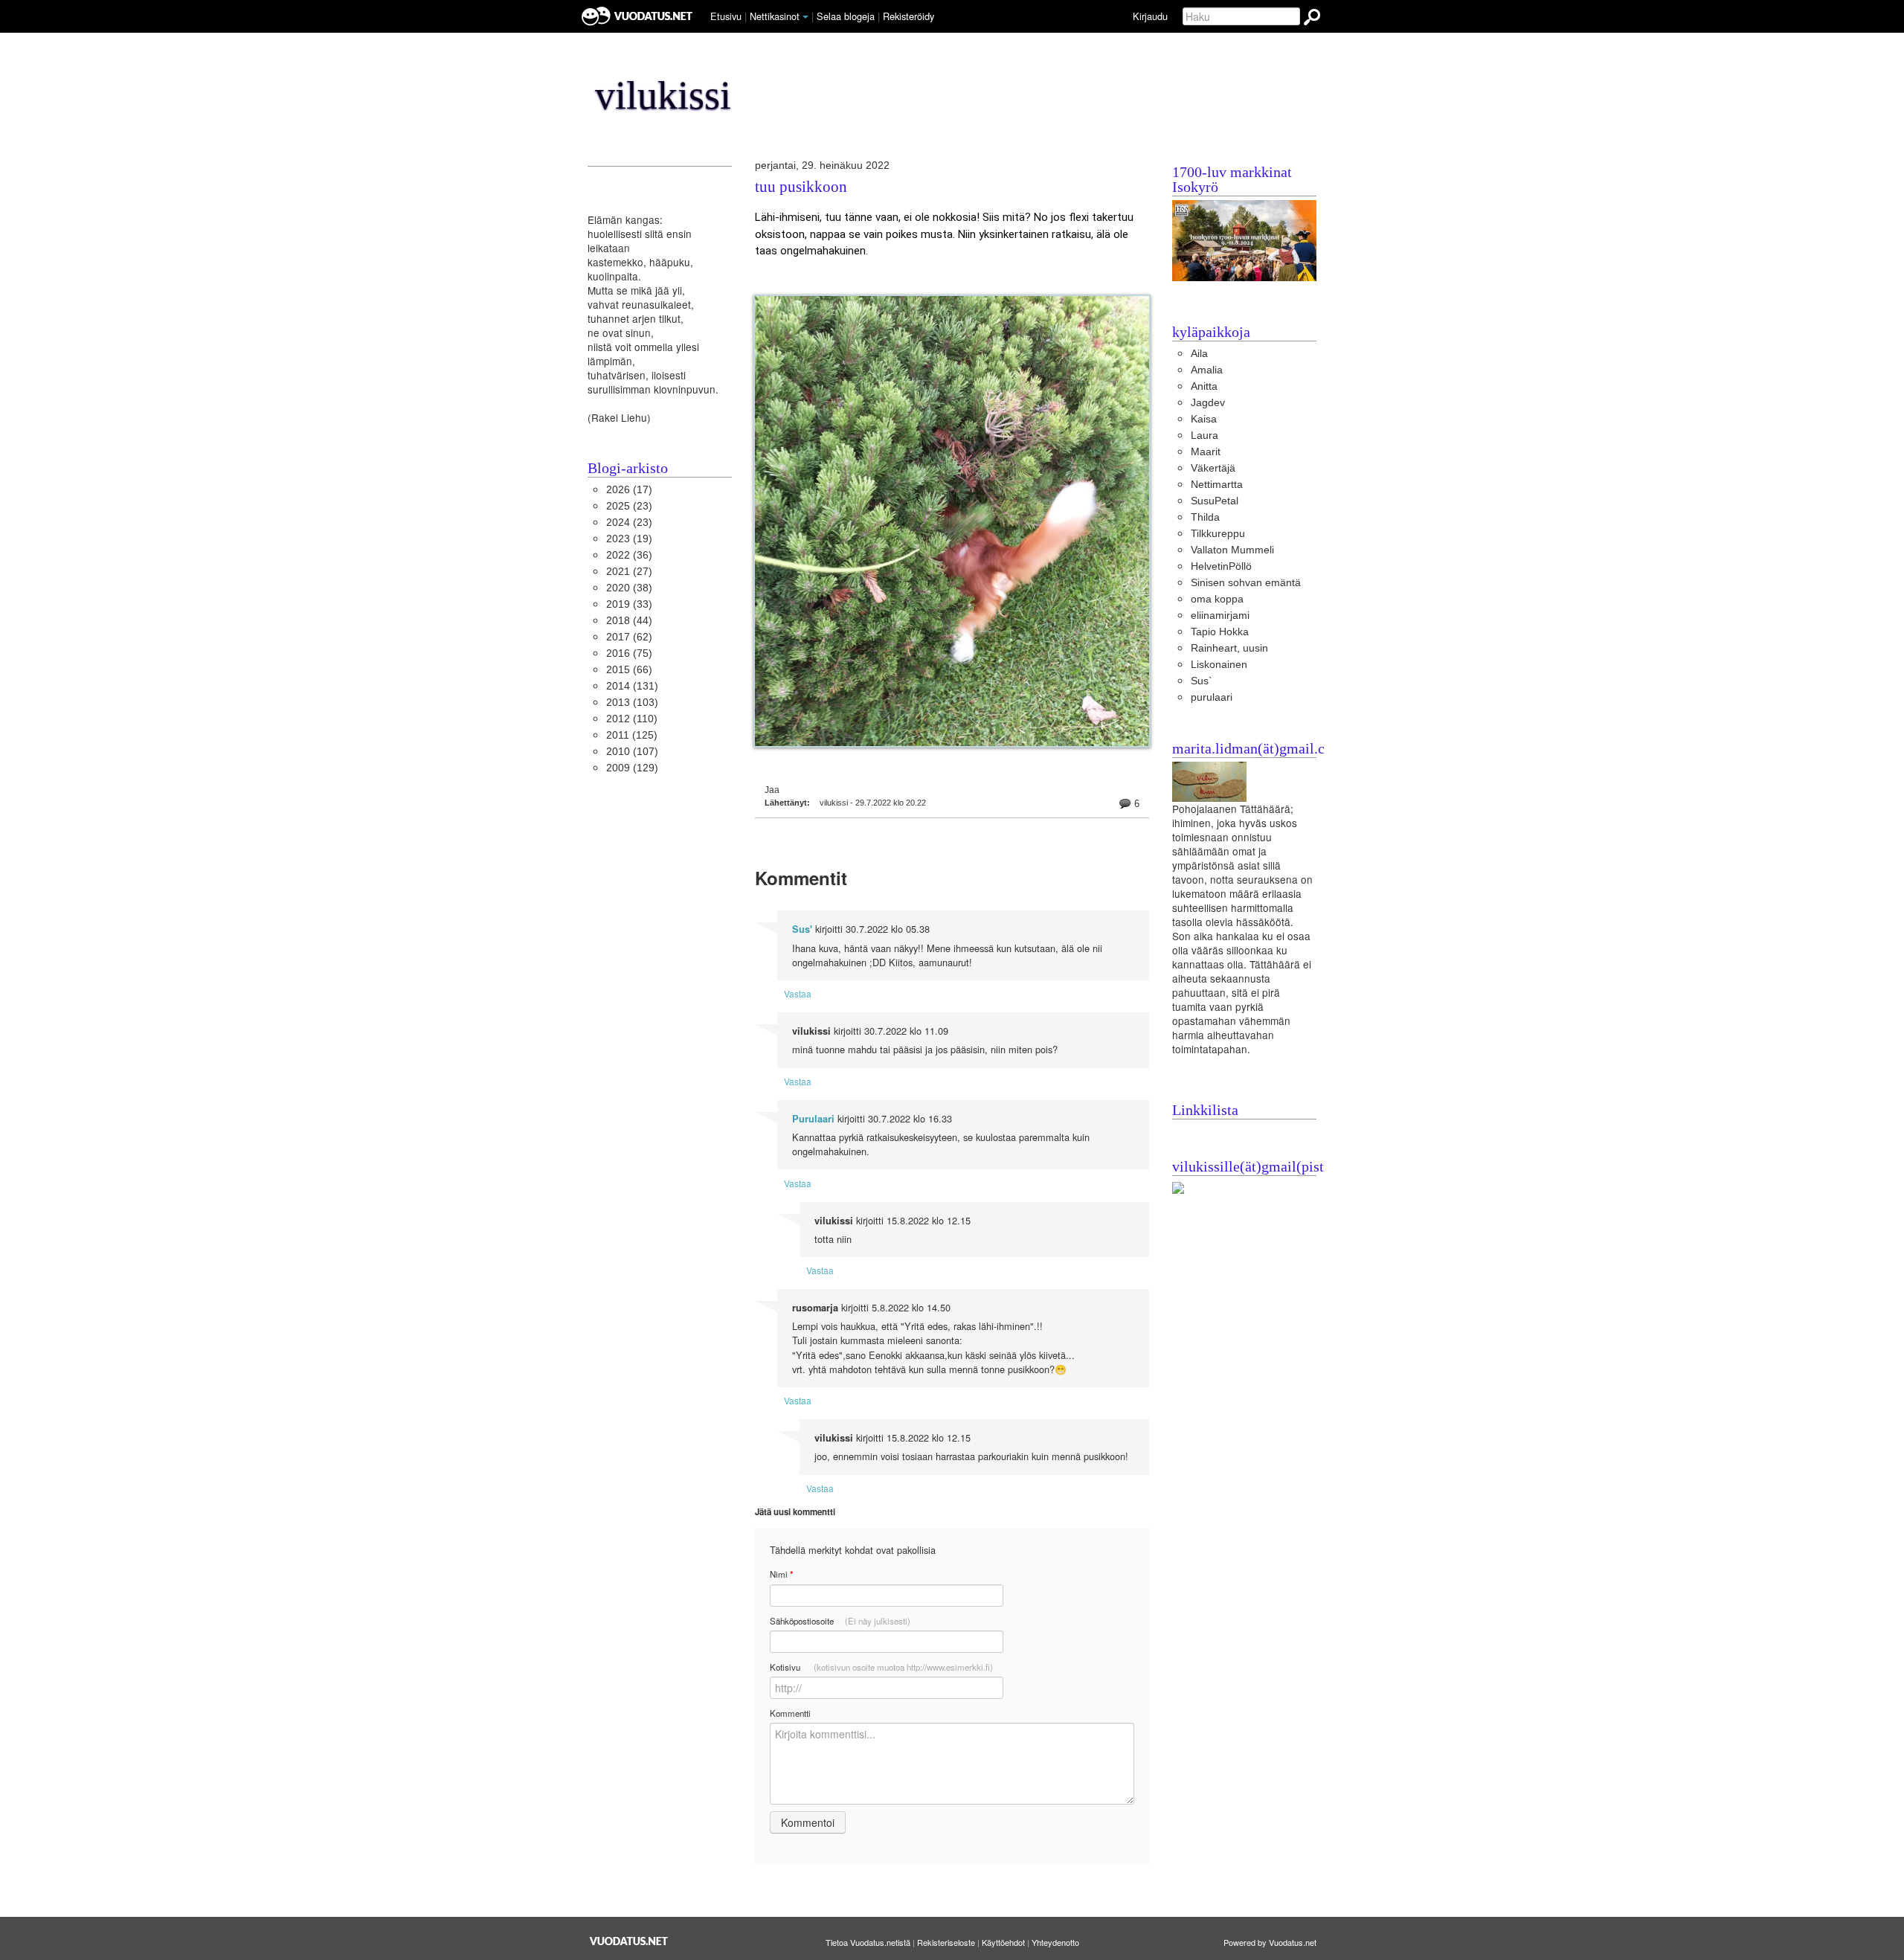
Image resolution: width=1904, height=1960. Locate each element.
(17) (629, 490)
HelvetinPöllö (1221, 566)
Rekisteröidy (908, 16)
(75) (629, 653)
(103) (632, 703)
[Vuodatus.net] (629, 1941)
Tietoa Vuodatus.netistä (868, 1942)
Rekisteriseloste (946, 1942)
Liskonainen (1219, 665)
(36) (629, 555)
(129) (632, 768)
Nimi (781, 1574)
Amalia (1207, 370)
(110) (632, 719)
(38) (629, 588)
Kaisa (1204, 419)
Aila (1199, 354)
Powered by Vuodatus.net (1270, 1942)
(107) (632, 752)
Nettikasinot (775, 16)
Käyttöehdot (1003, 1942)
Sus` (1202, 681)
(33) (629, 604)
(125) (632, 735)
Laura (1205, 436)
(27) (629, 572)
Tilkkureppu (1218, 534)
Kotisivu (881, 1667)
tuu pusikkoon (801, 187)
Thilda (1205, 517)
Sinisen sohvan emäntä (1246, 583)
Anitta (1204, 386)
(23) (629, 506)
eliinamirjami (1220, 616)
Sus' (802, 929)
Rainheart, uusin (1229, 648)
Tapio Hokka (1220, 632)
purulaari (1212, 697)
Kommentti (790, 1713)
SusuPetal (1215, 501)
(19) (629, 539)
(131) (632, 686)
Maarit (1206, 452)
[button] (805, 17)
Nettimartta (1217, 485)
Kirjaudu (1150, 16)
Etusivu (726, 16)
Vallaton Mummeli (1232, 550)
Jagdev (1208, 403)
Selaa (846, 16)
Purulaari (813, 1119)
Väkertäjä (1213, 468)
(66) (629, 670)
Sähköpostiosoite (840, 1621)
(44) (629, 621)
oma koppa (1217, 599)
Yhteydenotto (1055, 1942)
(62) (629, 637)
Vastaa (798, 993)
